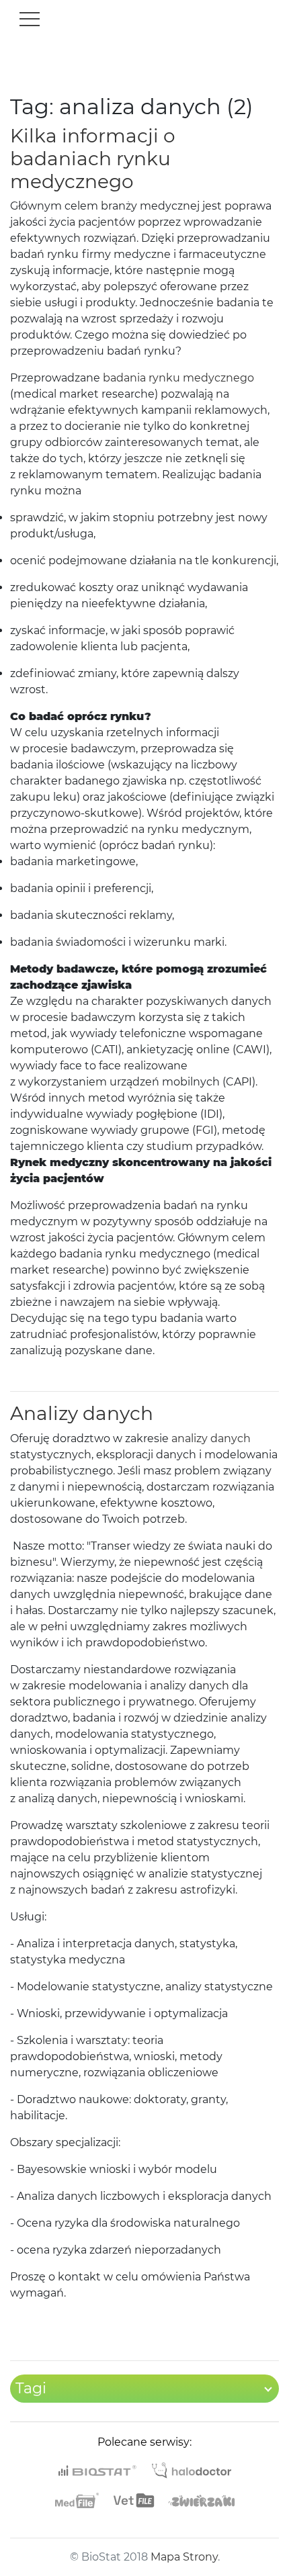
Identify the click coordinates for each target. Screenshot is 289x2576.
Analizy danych (82, 1413)
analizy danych (211, 1438)
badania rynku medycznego (178, 378)
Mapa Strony (184, 2557)
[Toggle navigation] (30, 19)
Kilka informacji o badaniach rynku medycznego (93, 158)
